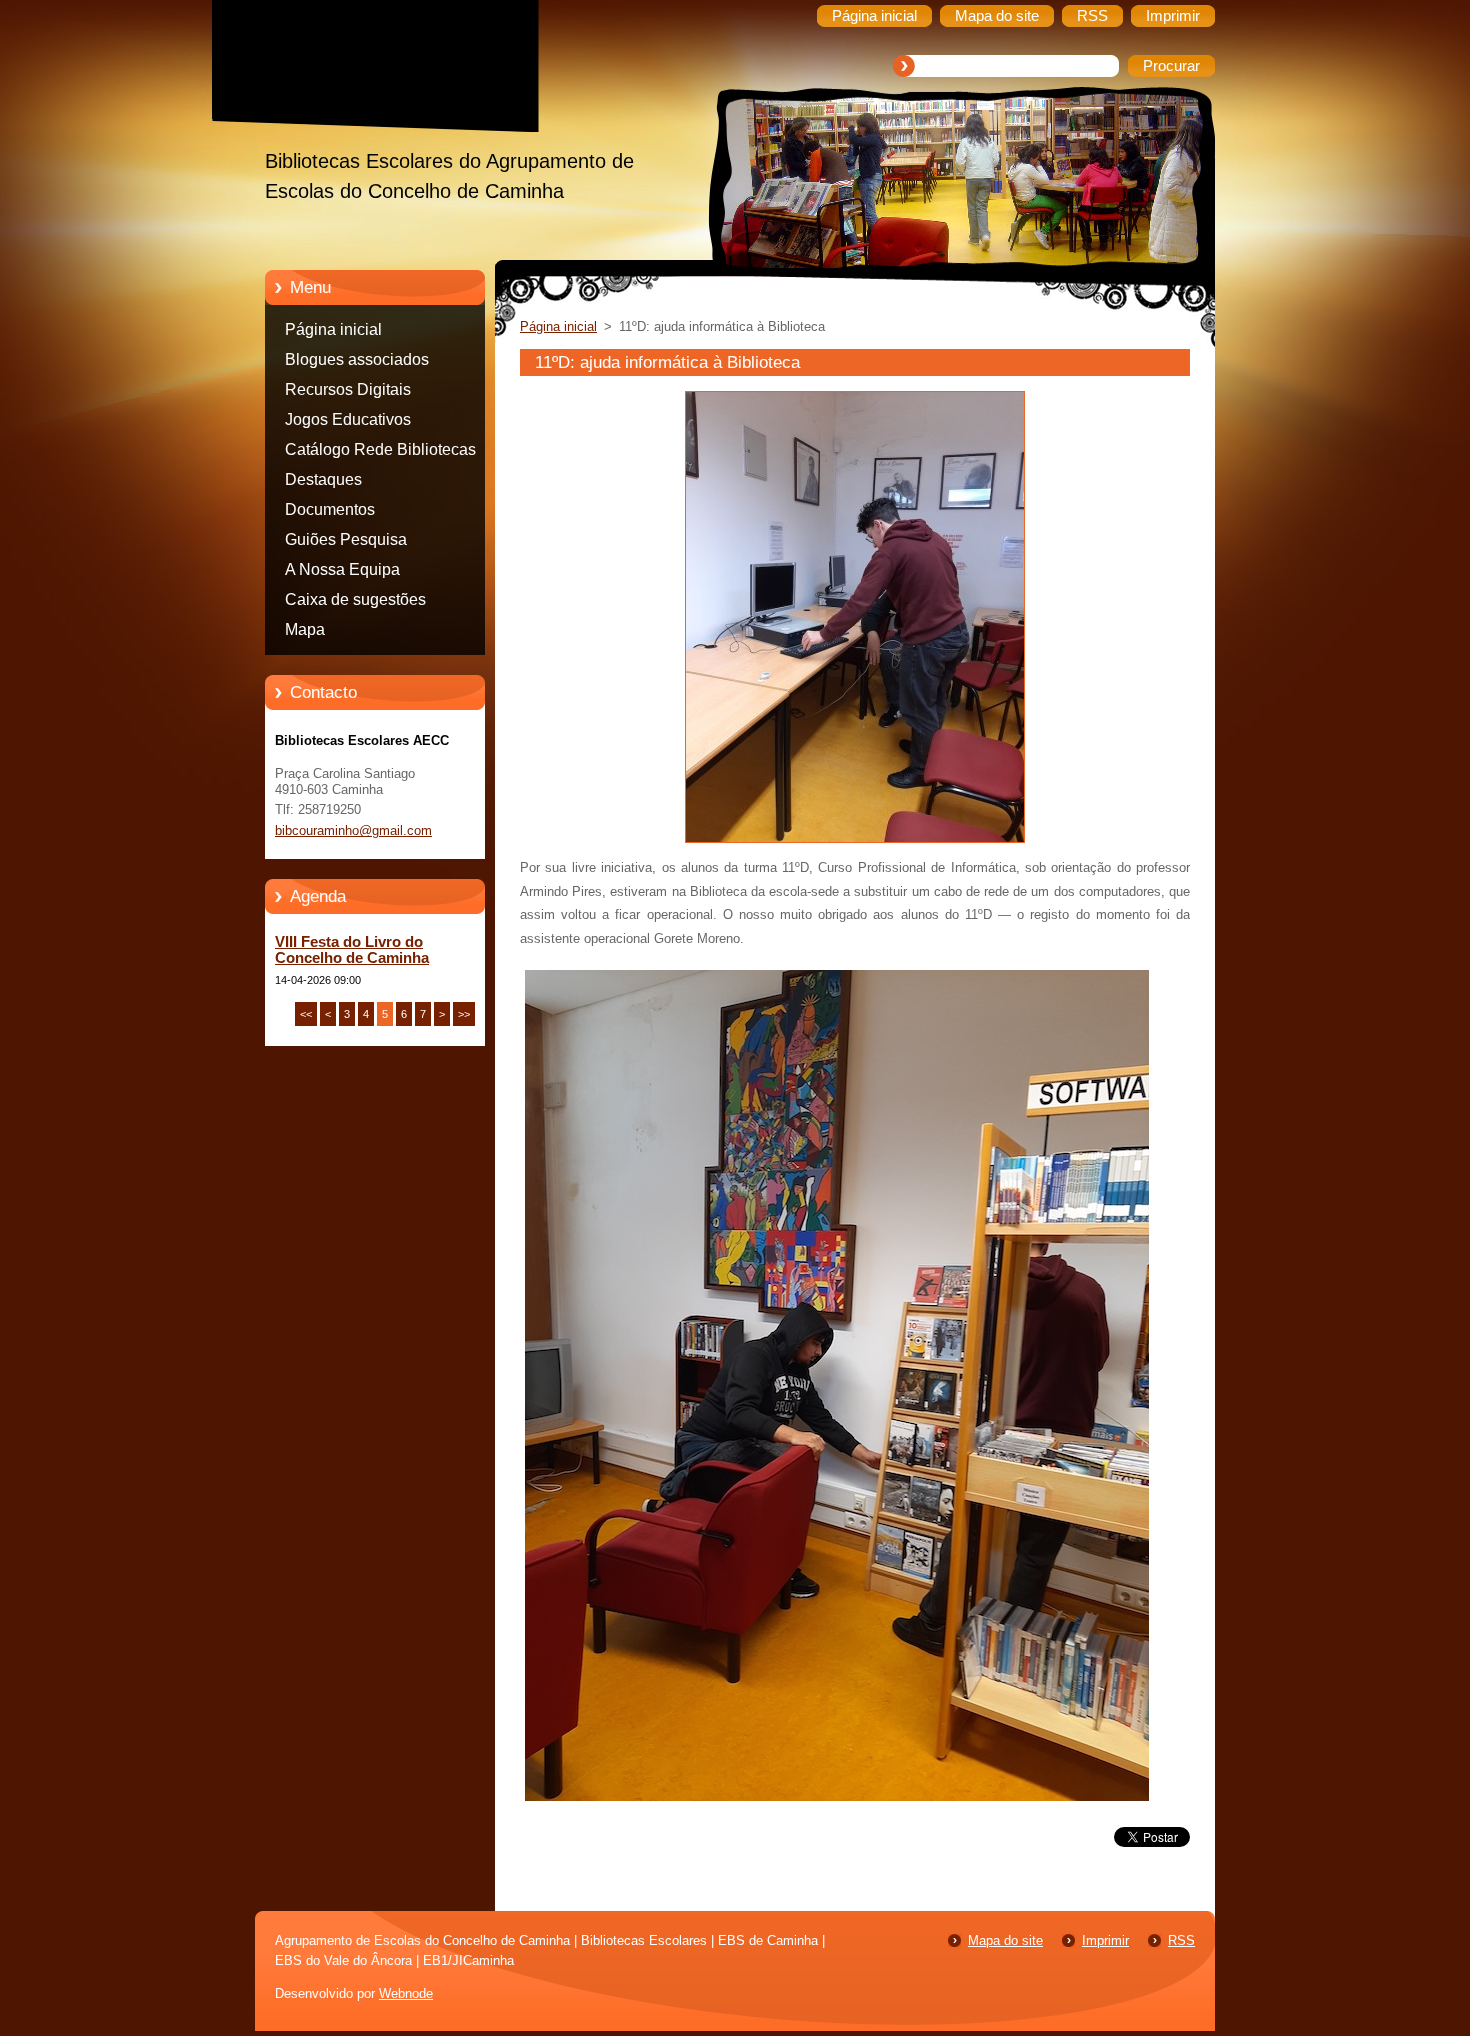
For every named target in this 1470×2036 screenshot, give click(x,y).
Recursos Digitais (348, 389)
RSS (1181, 1940)
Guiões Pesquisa (346, 539)
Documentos (330, 509)
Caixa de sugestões (355, 599)
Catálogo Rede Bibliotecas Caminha (380, 453)
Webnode (406, 1993)
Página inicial (333, 329)
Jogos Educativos (348, 419)
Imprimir (1105, 1940)
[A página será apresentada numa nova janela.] (855, 843)
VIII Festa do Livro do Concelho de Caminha (352, 950)
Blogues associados (357, 359)
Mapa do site (1005, 1940)
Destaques (323, 479)
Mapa (305, 629)
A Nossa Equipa (342, 569)
